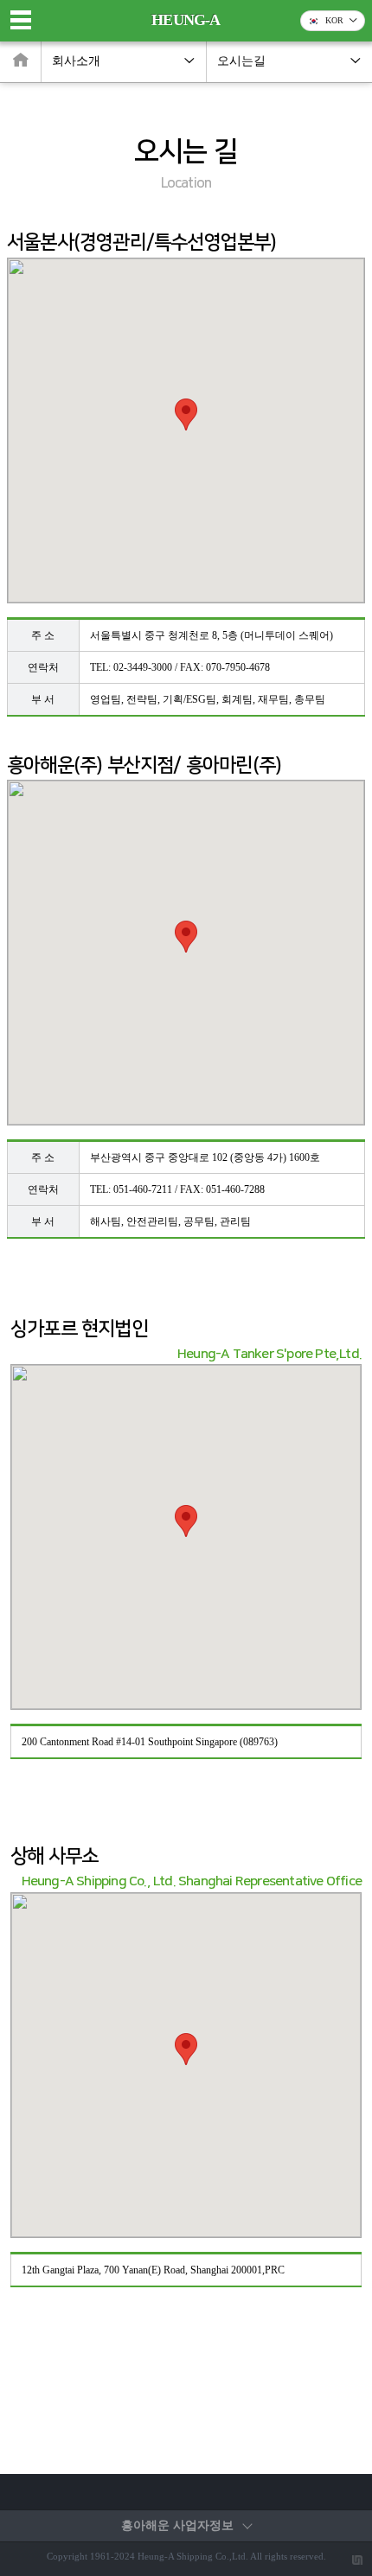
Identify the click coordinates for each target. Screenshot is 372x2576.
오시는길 (241, 61)
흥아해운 (177, 2525)
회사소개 (76, 61)
